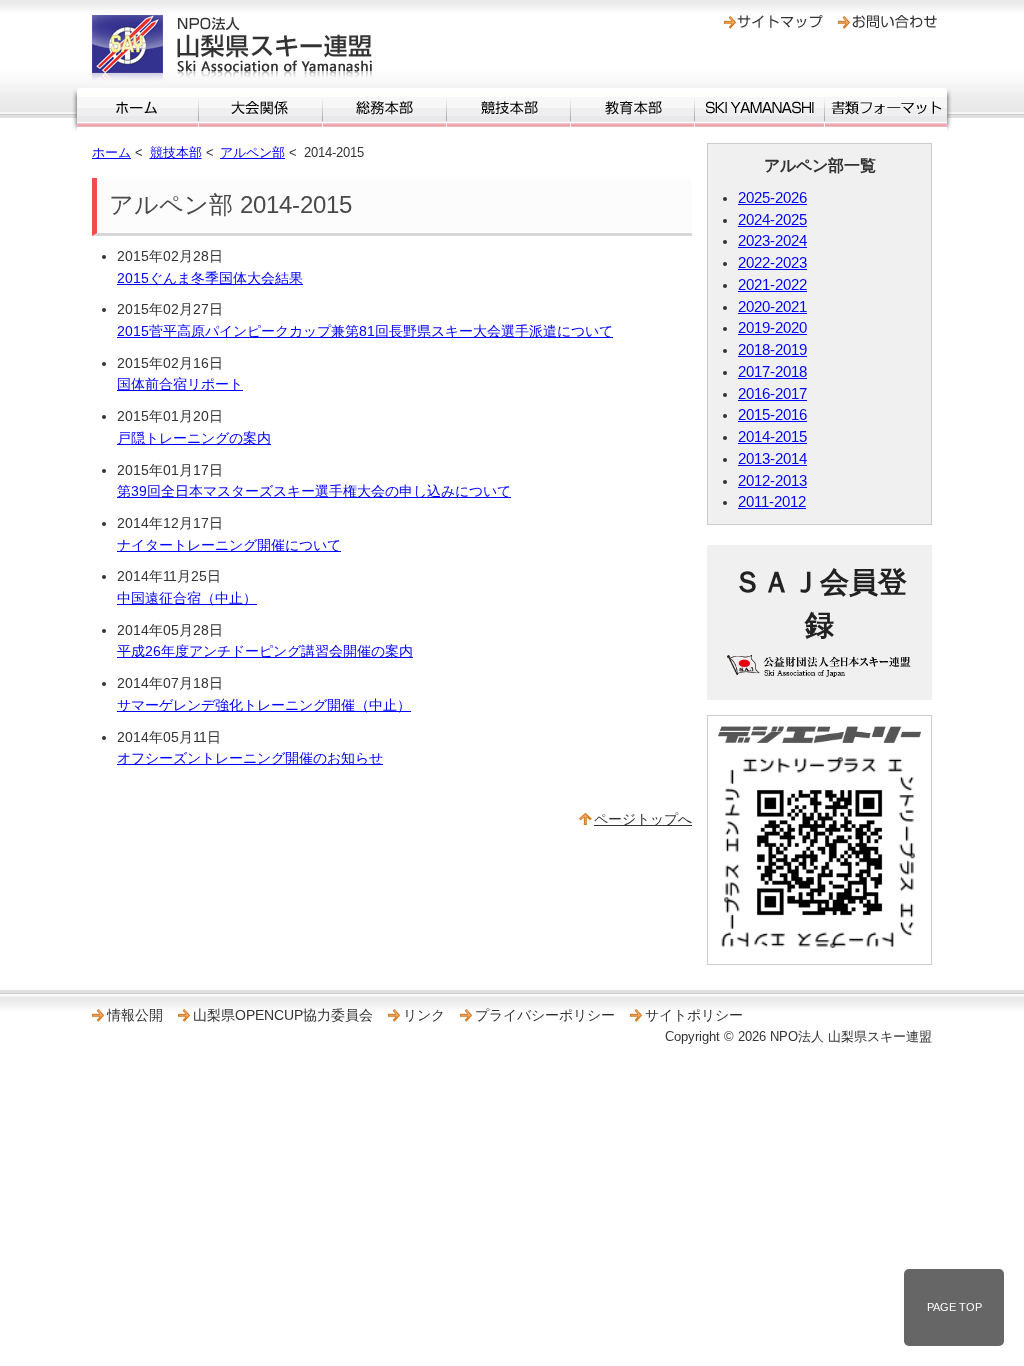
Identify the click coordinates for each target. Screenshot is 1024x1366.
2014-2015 (772, 437)
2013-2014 (772, 459)
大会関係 (260, 108)
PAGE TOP (954, 1307)
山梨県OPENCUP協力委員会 (283, 1015)
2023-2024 (772, 241)
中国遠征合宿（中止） (187, 598)
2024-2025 (772, 220)
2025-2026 (772, 198)
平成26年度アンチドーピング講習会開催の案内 (265, 651)
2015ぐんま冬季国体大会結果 (210, 278)
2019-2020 (772, 328)
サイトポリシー (694, 1015)
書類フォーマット (886, 108)
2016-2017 (772, 394)
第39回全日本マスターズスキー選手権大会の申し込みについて (314, 491)
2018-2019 (772, 350)
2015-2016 (772, 415)
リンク (424, 1015)
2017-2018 (772, 372)
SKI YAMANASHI (759, 108)
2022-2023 (772, 263)
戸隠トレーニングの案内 (194, 438)
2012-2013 (772, 481)
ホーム (137, 108)
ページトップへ (643, 819)
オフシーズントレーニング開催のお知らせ (250, 758)
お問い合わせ (887, 22)
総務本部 (384, 108)
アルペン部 (252, 152)
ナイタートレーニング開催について (229, 545)
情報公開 (135, 1015)
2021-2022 (772, 285)
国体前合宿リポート (180, 384)
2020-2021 (772, 307)
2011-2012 (772, 502)
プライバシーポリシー (545, 1015)
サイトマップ (773, 22)
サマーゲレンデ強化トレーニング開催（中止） (264, 705)
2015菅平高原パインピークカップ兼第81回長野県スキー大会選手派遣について (365, 331)
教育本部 (632, 108)
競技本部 (508, 108)
